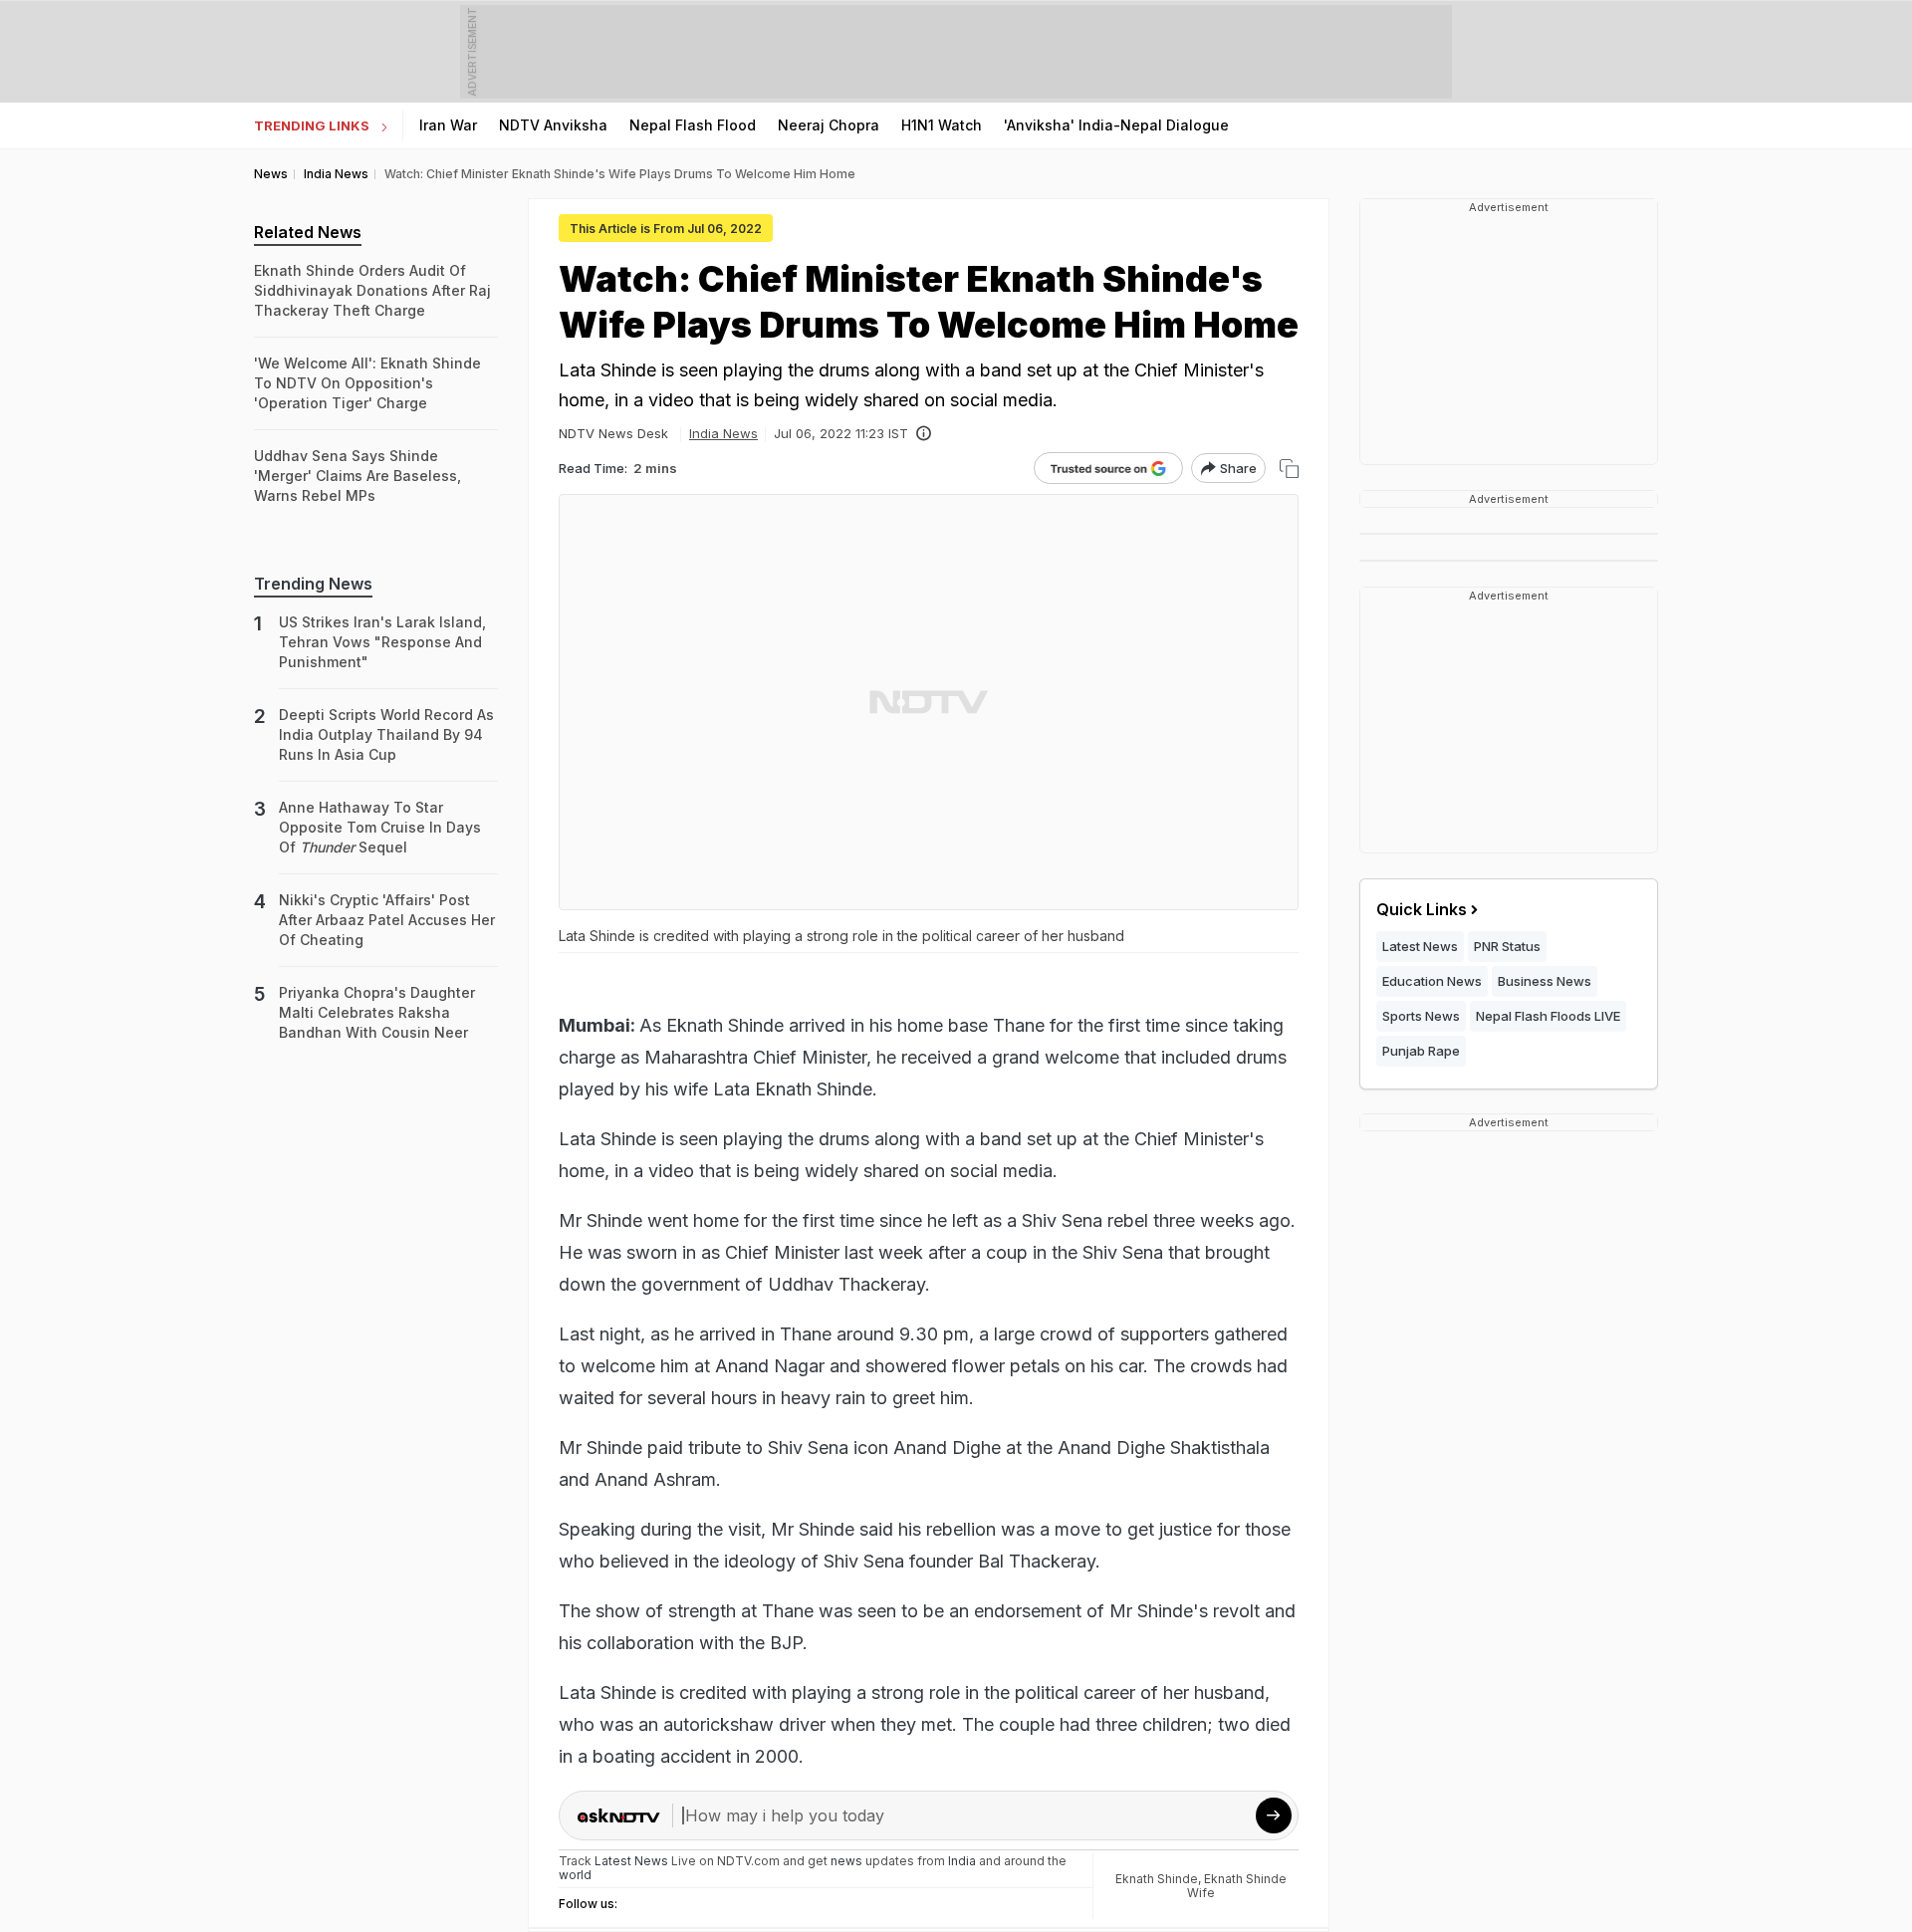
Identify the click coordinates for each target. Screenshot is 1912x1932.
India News (723, 433)
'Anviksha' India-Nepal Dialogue (1116, 125)
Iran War (448, 125)
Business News (1545, 981)
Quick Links (1422, 909)
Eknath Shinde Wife (1237, 1886)
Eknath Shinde (1157, 1879)
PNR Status (1507, 946)
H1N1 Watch (942, 125)
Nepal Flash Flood (693, 125)
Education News (1432, 981)
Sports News (1421, 1016)
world (575, 1875)
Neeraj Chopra (829, 125)
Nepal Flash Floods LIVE (1548, 1016)
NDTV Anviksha (553, 125)
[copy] (1289, 469)
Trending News (313, 584)
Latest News (1420, 946)
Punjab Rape (1421, 1051)
